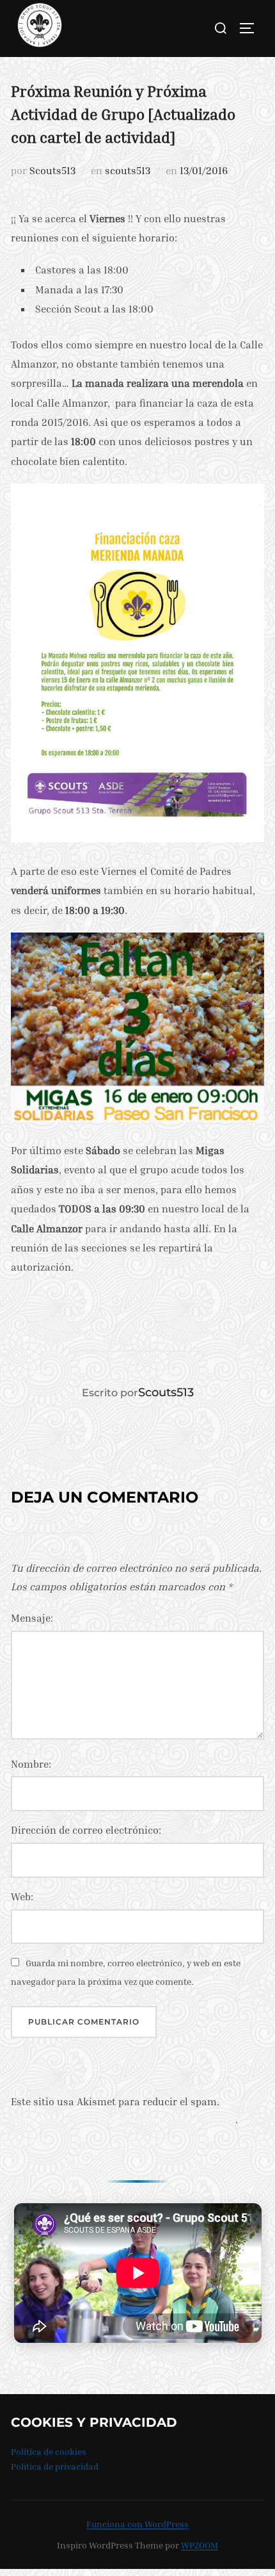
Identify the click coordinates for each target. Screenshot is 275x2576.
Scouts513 (52, 170)
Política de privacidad (55, 2466)
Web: (22, 1896)
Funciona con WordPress (137, 2524)
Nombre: (31, 1764)
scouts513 (128, 170)
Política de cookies (49, 2451)
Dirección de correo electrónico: (86, 1830)
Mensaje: (32, 1618)
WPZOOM (200, 2545)
